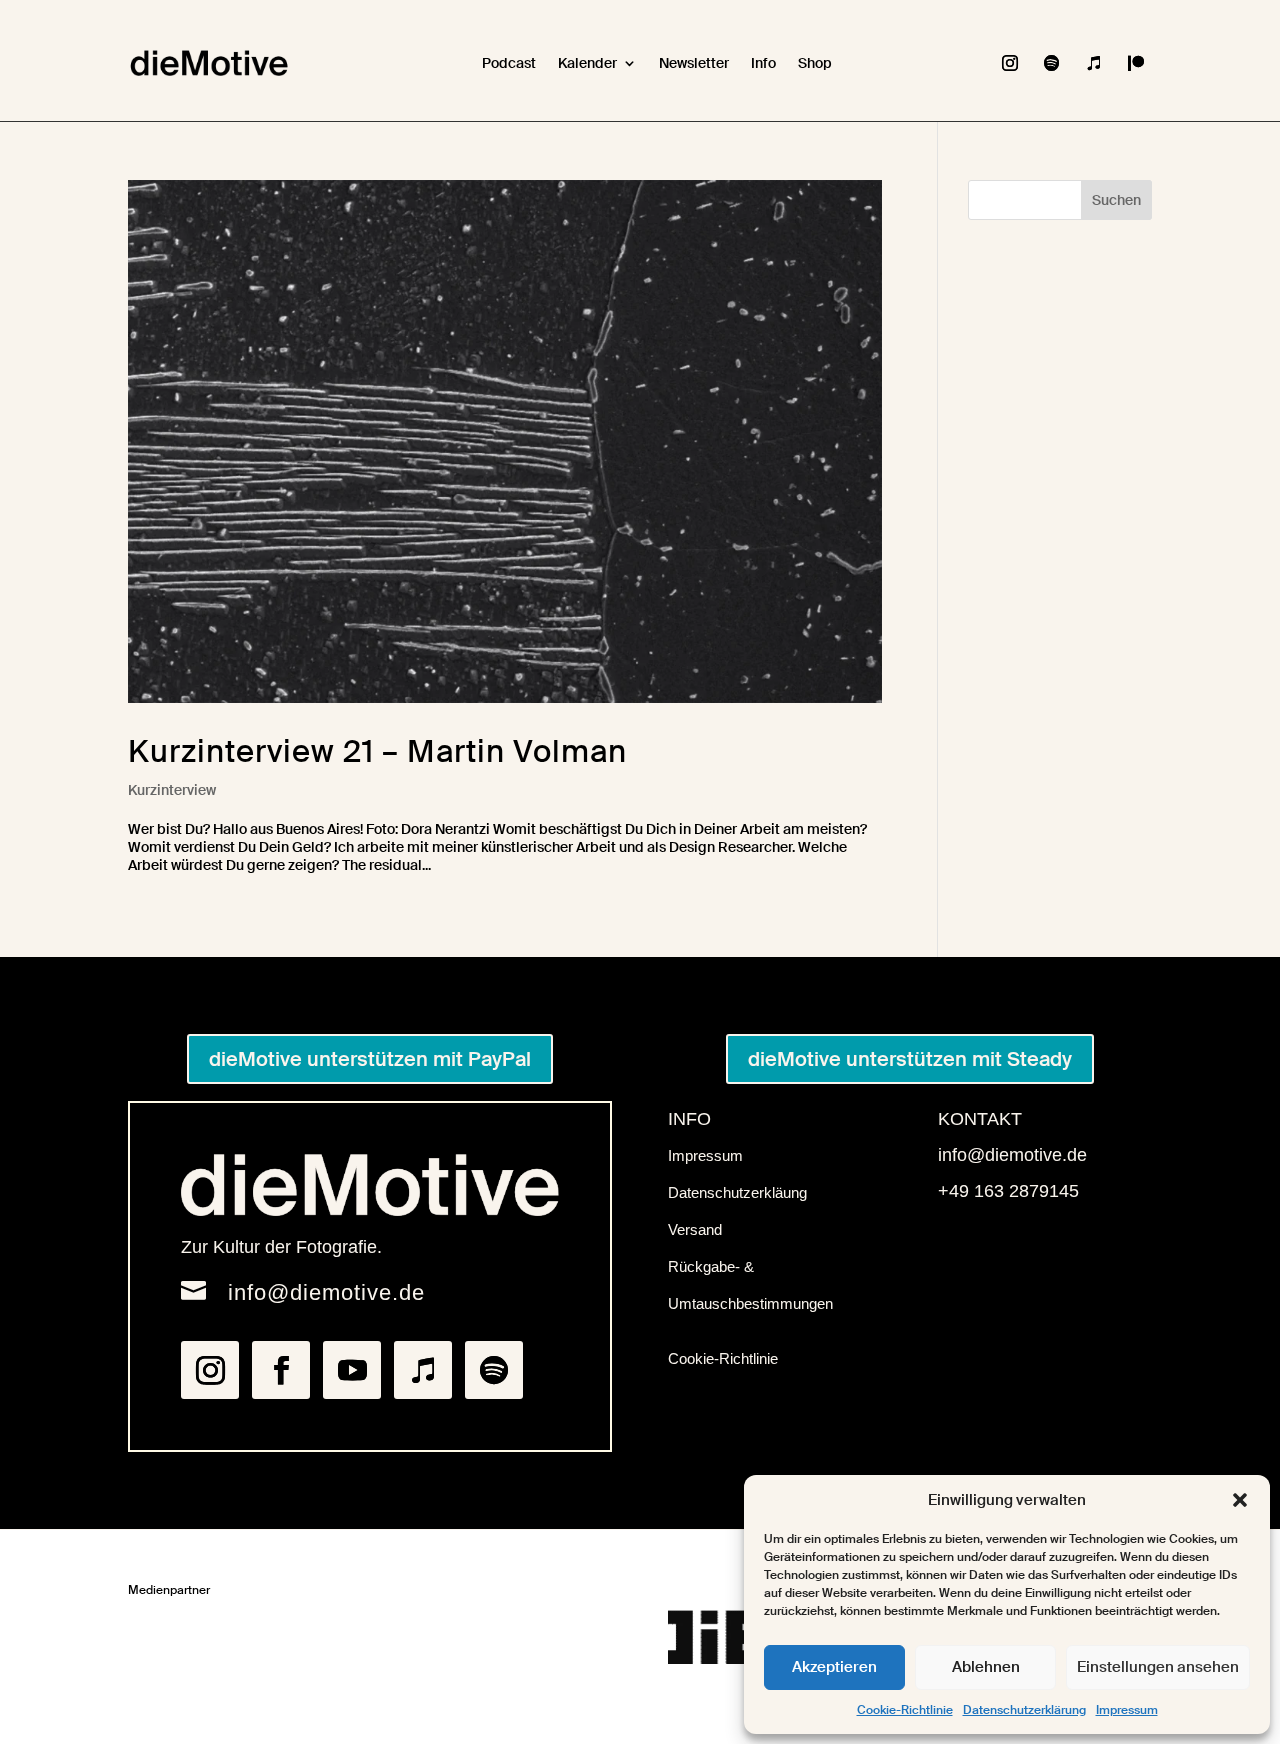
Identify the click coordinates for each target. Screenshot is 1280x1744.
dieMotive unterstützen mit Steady (910, 1059)
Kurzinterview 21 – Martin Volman (377, 751)
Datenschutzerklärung (1024, 1710)
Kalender (587, 63)
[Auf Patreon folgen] (1136, 63)
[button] (1240, 1500)
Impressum (1127, 1710)
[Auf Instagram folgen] (1010, 63)
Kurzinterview (172, 790)
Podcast (509, 63)
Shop (815, 63)
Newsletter (694, 63)
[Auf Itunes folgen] (1094, 63)
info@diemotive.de (326, 1292)
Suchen (1116, 200)
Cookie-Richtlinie (905, 1710)
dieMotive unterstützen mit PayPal (370, 1059)
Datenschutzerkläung (737, 1192)
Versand (695, 1229)
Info (763, 63)
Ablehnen (986, 1667)
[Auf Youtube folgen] (352, 1370)
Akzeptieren (834, 1667)
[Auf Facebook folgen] (281, 1370)
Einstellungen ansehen (1158, 1667)
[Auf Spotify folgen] (1052, 63)
